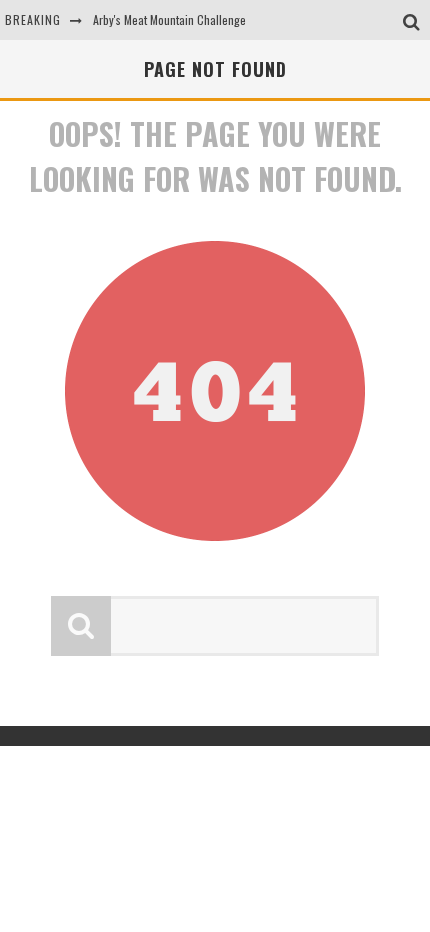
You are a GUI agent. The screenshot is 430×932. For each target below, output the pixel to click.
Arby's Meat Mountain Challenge (169, 19)
